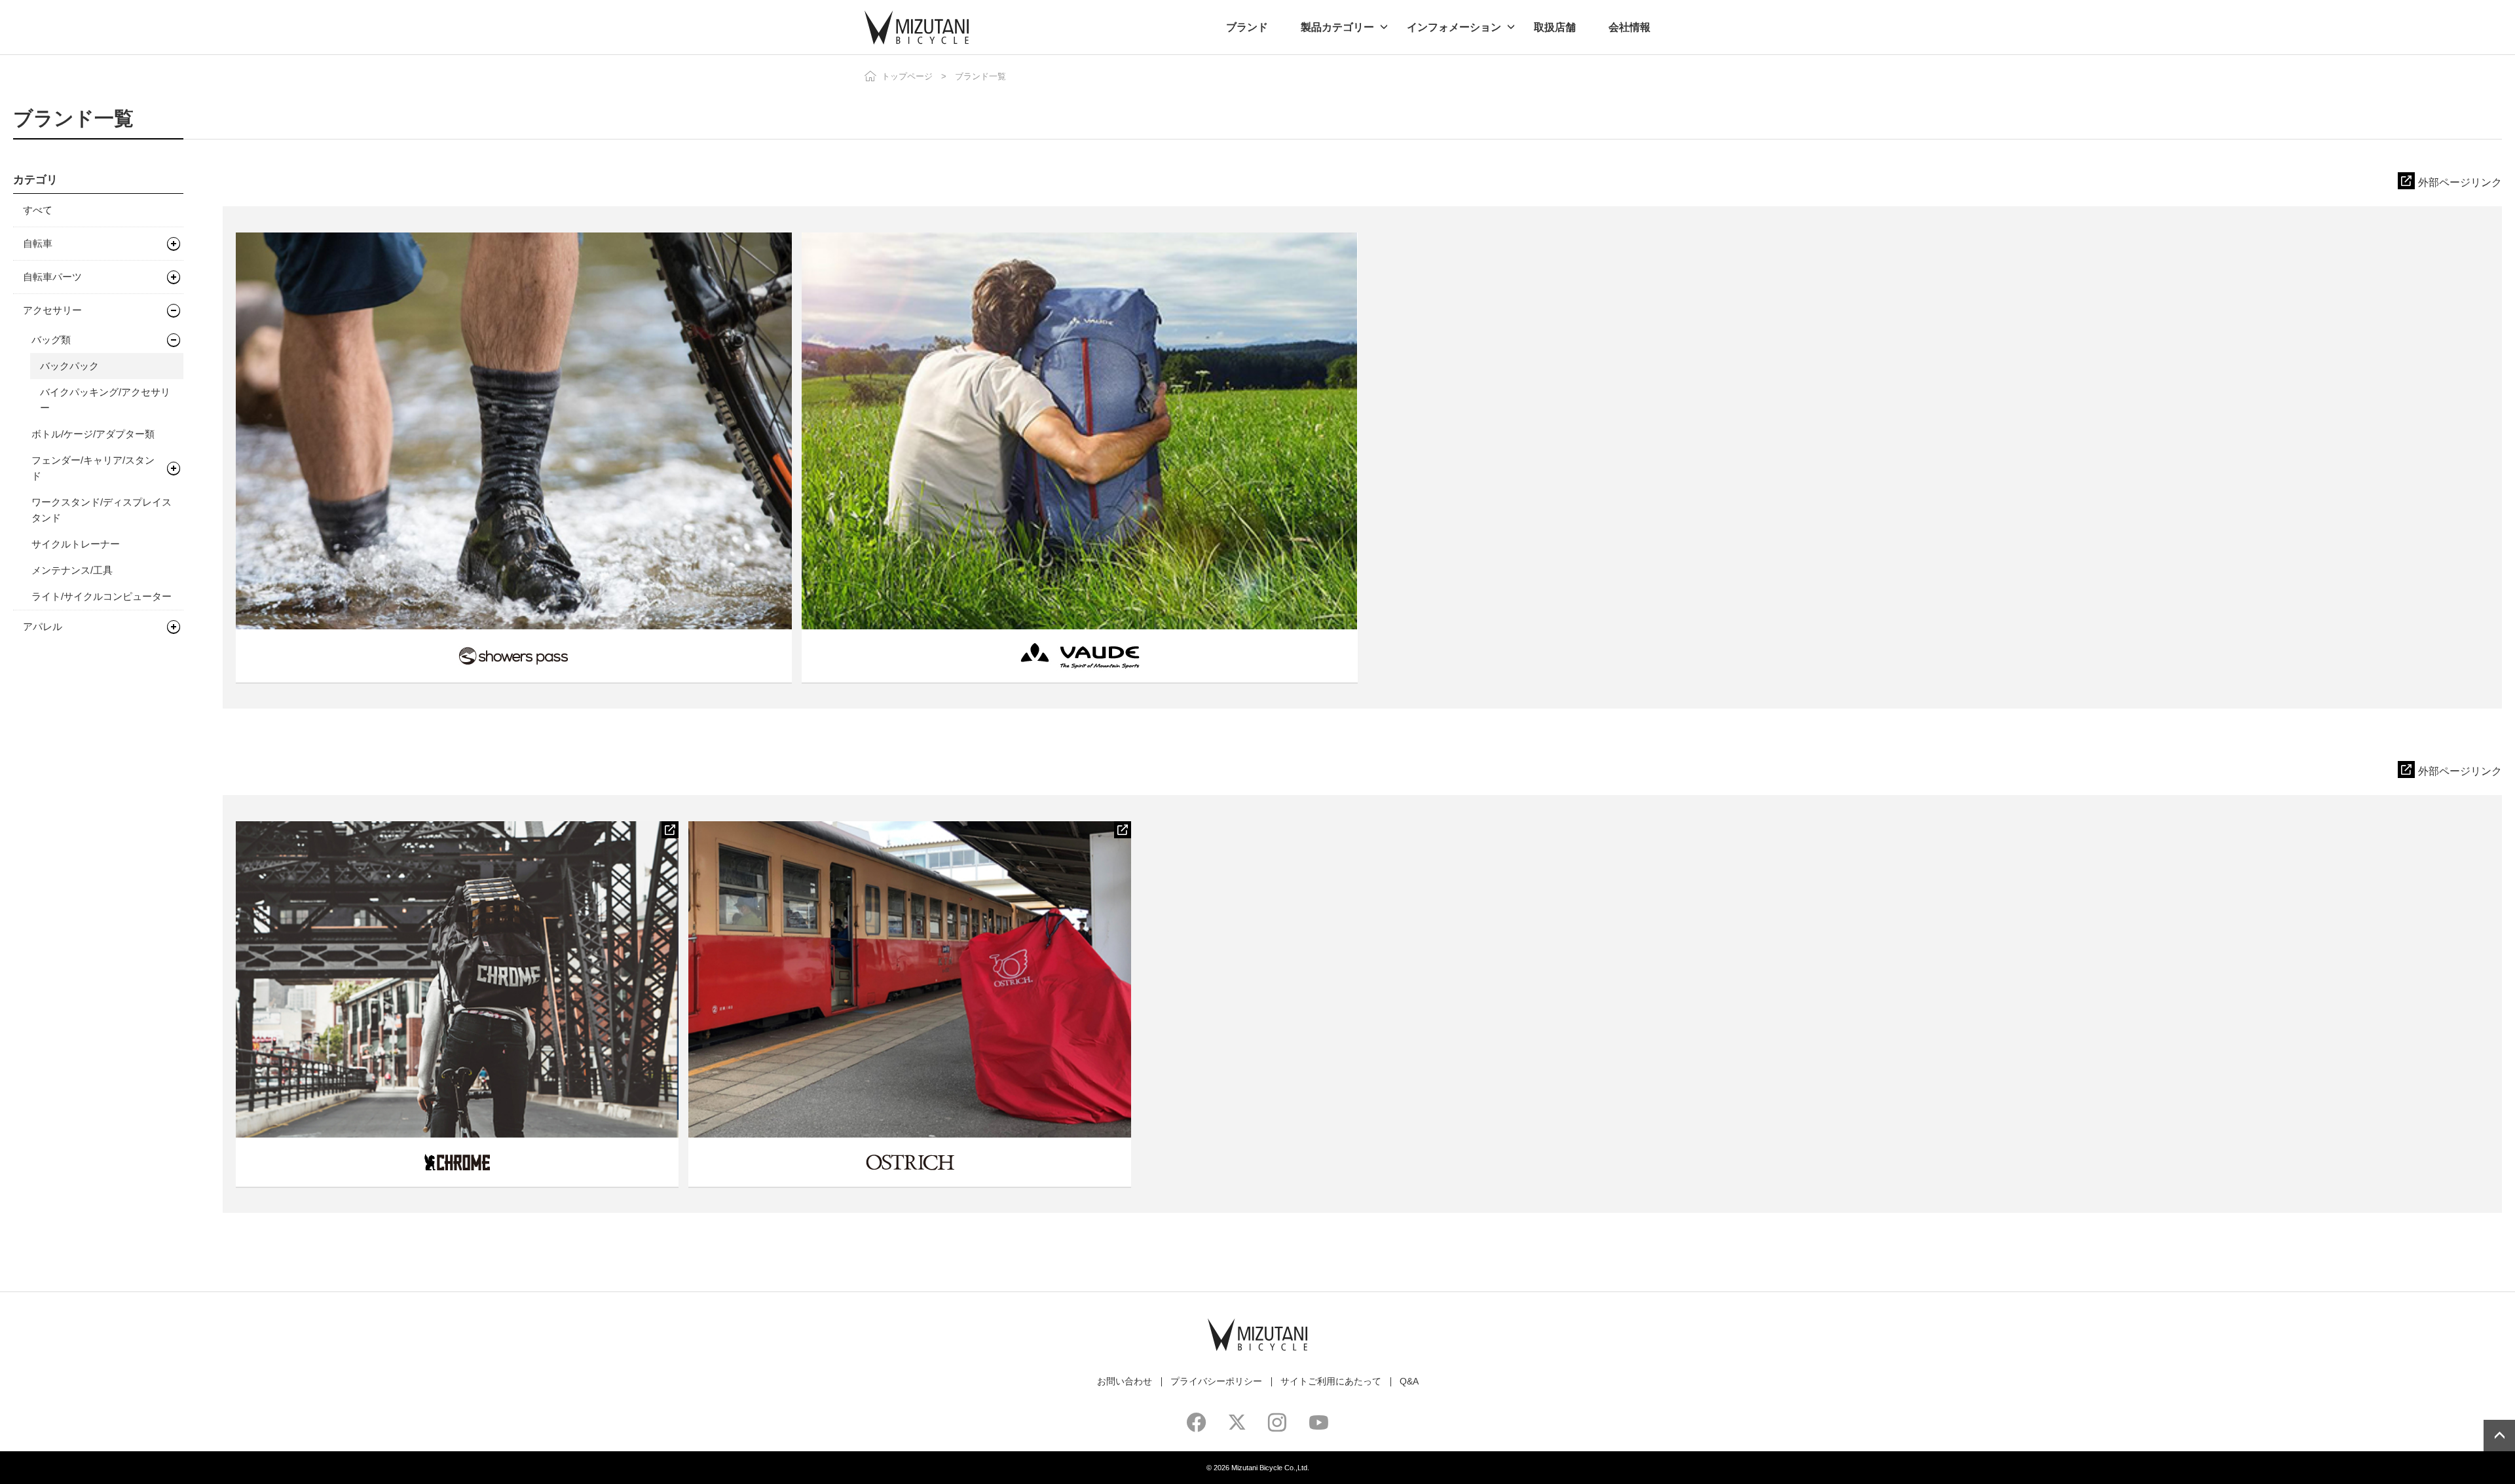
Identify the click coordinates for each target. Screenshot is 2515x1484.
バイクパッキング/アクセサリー (105, 400)
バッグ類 (51, 340)
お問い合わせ (1125, 1381)
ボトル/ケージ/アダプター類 (93, 434)
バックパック (69, 366)
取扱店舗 (1555, 27)
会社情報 (1630, 27)
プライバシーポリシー (1216, 1381)
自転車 (38, 243)
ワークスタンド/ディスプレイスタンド (102, 510)
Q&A (1409, 1381)
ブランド (1247, 27)
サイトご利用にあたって (1331, 1381)
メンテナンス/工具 (72, 570)
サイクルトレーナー (76, 544)
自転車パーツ (52, 277)
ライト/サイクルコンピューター (102, 596)
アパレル (43, 626)
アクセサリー (52, 310)
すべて (38, 210)
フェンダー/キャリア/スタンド (93, 468)
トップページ (907, 76)
